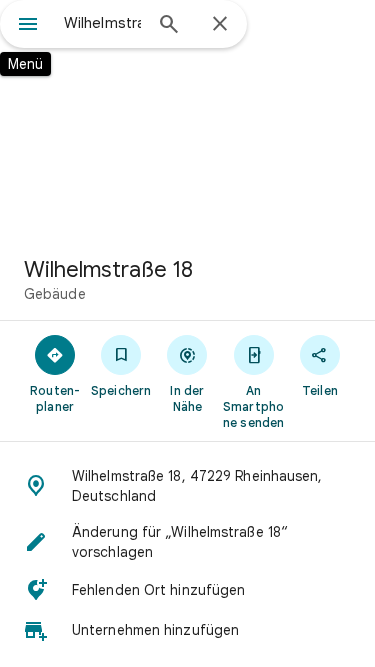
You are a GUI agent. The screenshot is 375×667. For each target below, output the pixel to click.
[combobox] (102, 23)
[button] (187, 486)
